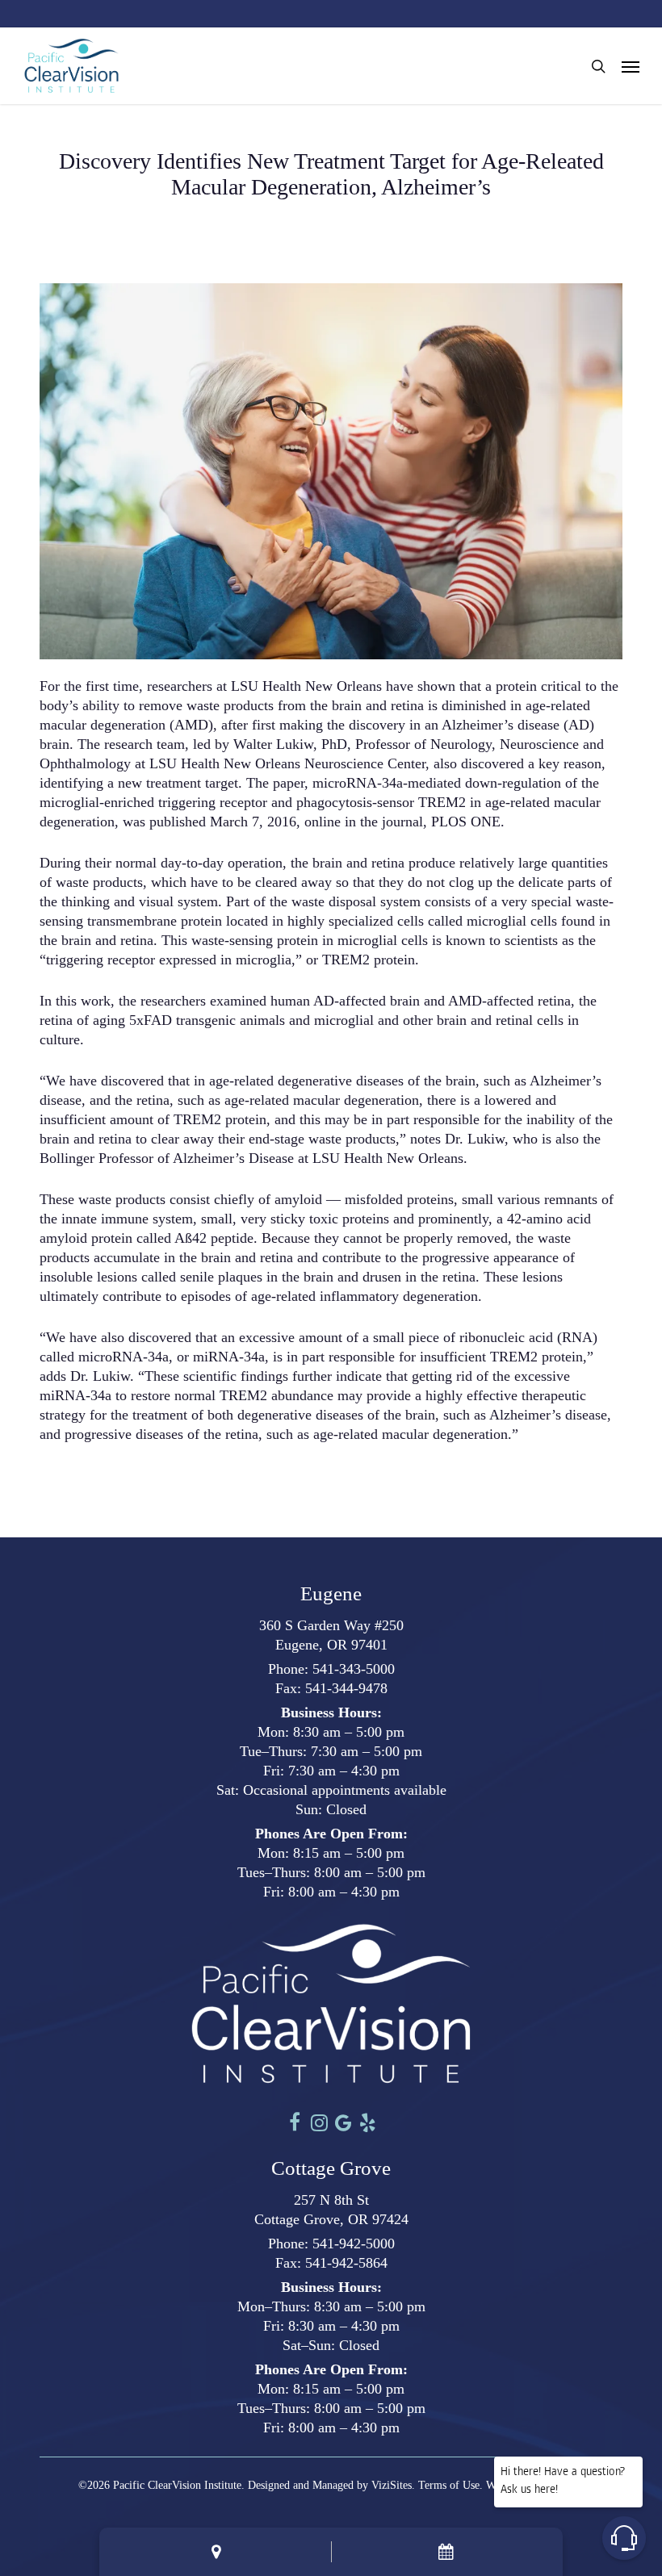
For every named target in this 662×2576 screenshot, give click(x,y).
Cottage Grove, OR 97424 (331, 2219)
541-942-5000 (354, 2244)
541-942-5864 (346, 2263)
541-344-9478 (346, 1688)
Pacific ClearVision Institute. (179, 2485)
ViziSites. (393, 2485)
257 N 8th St (331, 2200)
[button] (631, 66)
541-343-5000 (354, 1669)
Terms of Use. (450, 2485)
